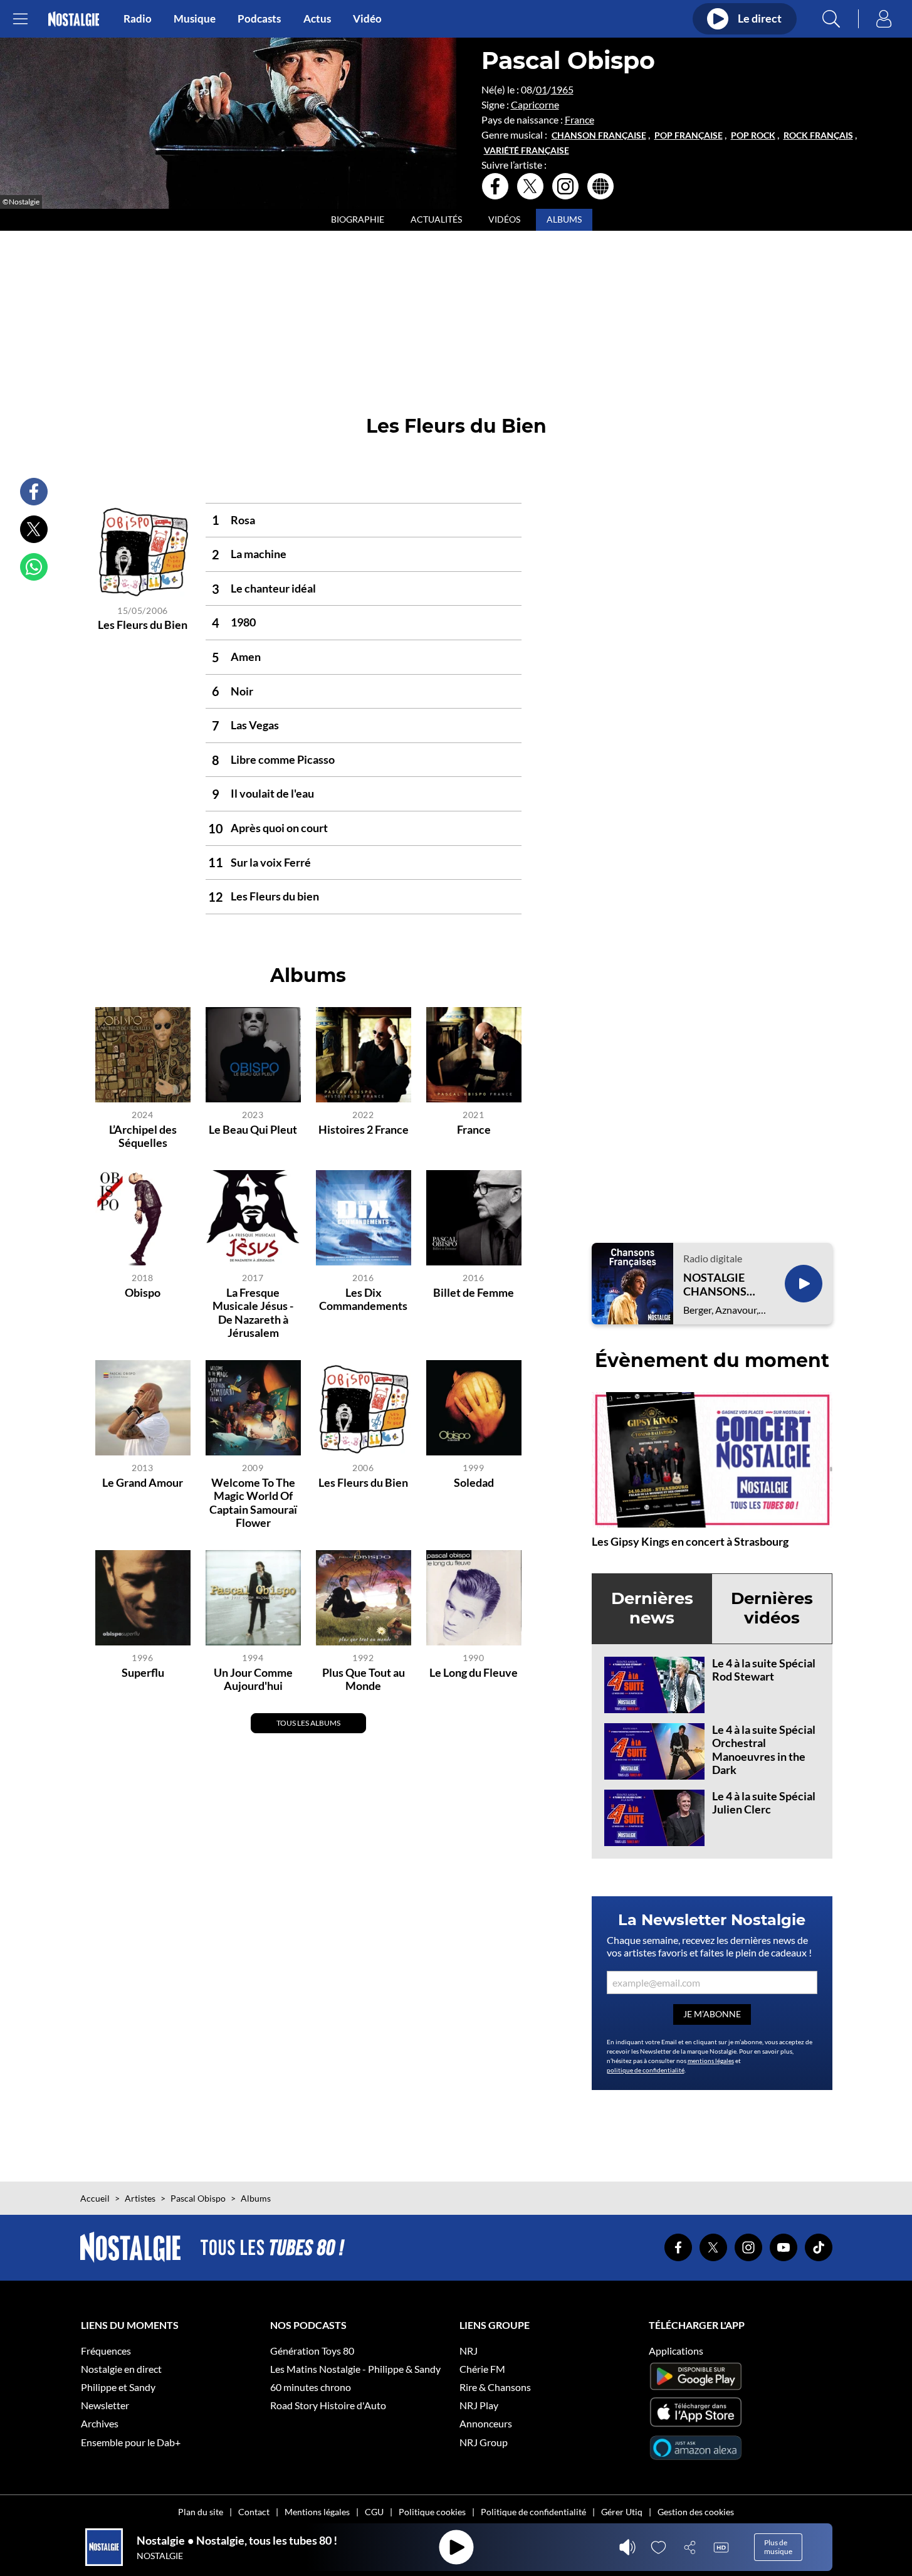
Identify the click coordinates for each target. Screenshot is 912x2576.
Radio (138, 19)
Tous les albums (308, 1723)
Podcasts (259, 19)
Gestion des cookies (696, 2512)
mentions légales (711, 2061)
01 (542, 89)
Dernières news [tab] (652, 1608)
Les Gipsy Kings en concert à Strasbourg (690, 1541)
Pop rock (753, 135)
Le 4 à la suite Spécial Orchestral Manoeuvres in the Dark (764, 1750)
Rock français (818, 135)
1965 (562, 89)
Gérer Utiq (622, 2512)
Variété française (527, 150)
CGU (374, 2512)
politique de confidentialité (646, 2070)
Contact (254, 2512)
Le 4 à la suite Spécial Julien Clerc (764, 1803)
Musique (195, 19)
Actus (317, 19)
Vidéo (367, 19)
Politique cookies (432, 2512)
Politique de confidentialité (533, 2512)
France (579, 119)
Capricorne (535, 104)
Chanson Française (599, 135)
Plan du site (201, 2512)
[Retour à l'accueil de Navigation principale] (74, 19)
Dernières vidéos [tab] (772, 1608)
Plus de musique (778, 2547)
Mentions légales (317, 2512)
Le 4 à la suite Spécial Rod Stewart (764, 1670)
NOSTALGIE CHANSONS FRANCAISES (718, 1285)
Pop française (689, 135)
